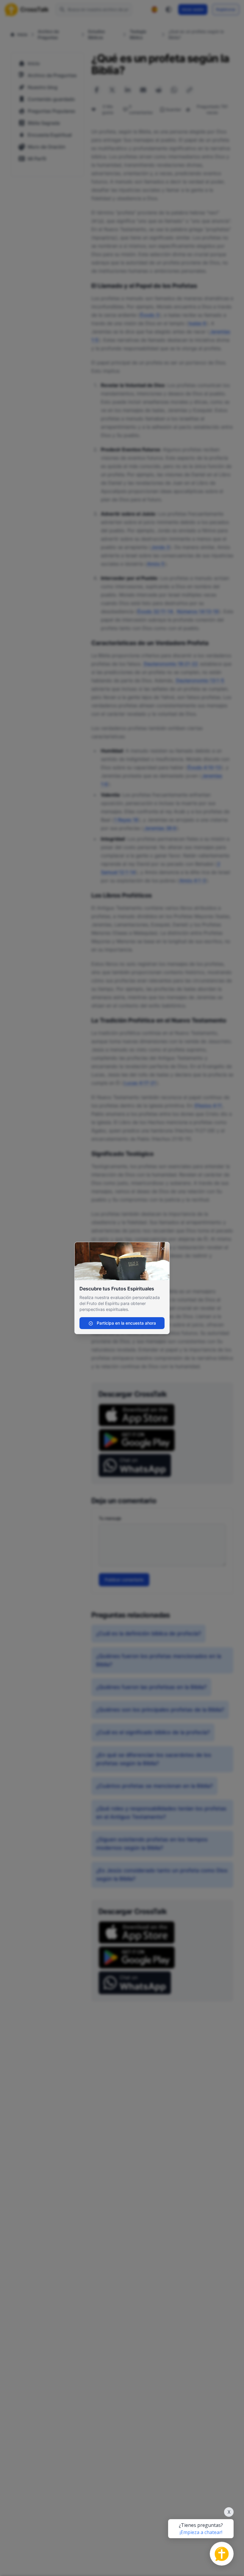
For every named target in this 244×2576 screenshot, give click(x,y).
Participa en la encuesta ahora (126, 1323)
